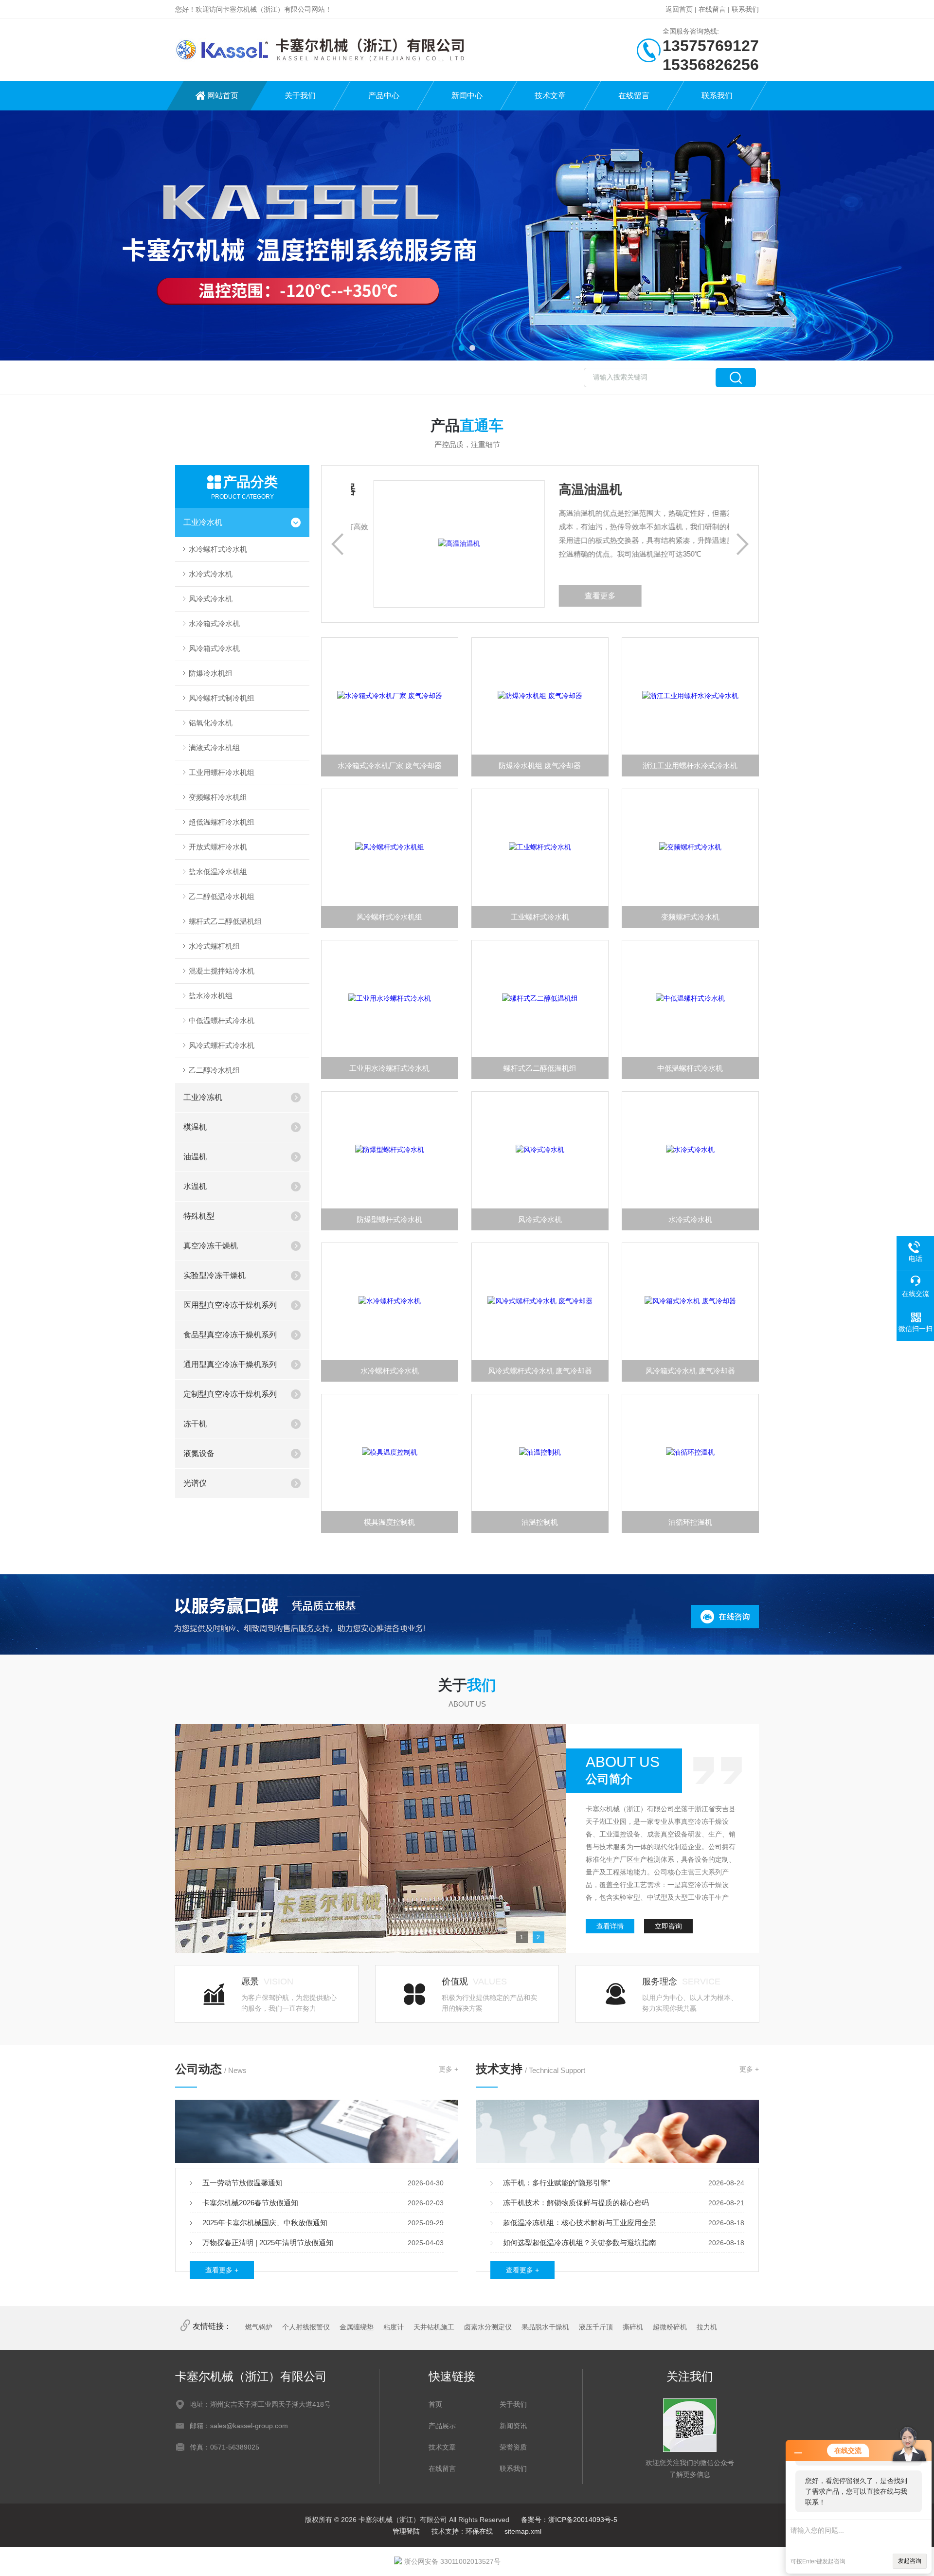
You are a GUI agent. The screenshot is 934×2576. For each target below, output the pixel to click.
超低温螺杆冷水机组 (222, 822)
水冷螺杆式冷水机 (218, 549)
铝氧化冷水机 (211, 723)
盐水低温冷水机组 (218, 872)
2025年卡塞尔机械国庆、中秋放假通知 (265, 2223)
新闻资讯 (513, 2426)
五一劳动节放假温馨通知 (242, 2183)
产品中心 (384, 96)
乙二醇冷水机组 (214, 1070)
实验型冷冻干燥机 (215, 1275)
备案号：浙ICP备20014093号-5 (569, 2520)
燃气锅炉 (259, 2327)
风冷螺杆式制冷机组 (222, 698)
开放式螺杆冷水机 (218, 847)
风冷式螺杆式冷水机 (222, 1045)
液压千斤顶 (596, 2327)
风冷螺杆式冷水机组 (389, 917)
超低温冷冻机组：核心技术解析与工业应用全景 (580, 2223)
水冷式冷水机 (211, 574)
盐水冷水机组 (211, 996)
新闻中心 (467, 96)
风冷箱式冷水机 (214, 648)
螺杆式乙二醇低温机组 (225, 921)
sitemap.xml (523, 2531)
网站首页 (223, 96)
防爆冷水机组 (211, 673)
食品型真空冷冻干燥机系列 (230, 1335)
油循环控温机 (690, 1522)
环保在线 (479, 2531)
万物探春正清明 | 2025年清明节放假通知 (268, 2243)
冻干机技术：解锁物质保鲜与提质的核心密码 (576, 2203)
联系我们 (745, 9)
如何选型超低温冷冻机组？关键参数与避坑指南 (580, 2243)
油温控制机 (540, 1522)
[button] (462, 348)
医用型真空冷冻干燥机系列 (230, 1305)
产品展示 (442, 2426)
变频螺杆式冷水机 (690, 917)
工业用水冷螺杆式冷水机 (389, 1068)
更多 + (449, 2069)
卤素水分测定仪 (488, 2327)
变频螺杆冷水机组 (218, 797)
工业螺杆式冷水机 (540, 917)
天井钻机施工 (434, 2327)
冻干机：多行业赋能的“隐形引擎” (557, 2183)
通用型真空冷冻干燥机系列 (230, 1364)
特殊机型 (199, 1216)
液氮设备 (199, 1453)
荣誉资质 (513, 2447)
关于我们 (300, 96)
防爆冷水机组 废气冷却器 (540, 766)
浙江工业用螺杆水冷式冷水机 (690, 766)
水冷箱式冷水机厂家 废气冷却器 (390, 766)
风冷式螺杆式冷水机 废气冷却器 (540, 1371)
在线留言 (712, 9)
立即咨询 (668, 1926)
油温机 (195, 1157)
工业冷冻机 (203, 1097)
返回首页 (679, 9)
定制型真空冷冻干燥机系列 (230, 1394)
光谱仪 (195, 1483)
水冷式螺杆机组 (214, 946)
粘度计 (394, 2327)
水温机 (195, 1186)
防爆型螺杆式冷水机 (389, 1219)
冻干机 (195, 1424)
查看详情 (610, 1926)
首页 (435, 2404)
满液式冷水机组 (214, 748)
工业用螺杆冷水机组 (222, 772)
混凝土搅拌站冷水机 (222, 971)
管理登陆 (406, 2531)
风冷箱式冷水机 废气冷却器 (690, 1371)
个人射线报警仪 (306, 2327)
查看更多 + (222, 2270)
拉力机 (707, 2327)
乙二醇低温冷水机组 (222, 896)
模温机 (195, 1127)
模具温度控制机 (389, 1522)
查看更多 (577, 596)
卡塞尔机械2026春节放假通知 (250, 2203)
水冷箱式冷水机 (214, 623)
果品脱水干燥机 (545, 2327)
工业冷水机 (203, 522)
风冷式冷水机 (211, 599)
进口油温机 (568, 489)
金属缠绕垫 (357, 2327)
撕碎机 (633, 2327)
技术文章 (550, 96)
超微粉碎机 (670, 2327)
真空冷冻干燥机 (211, 1246)
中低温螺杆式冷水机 (222, 1020)
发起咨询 (910, 2561)
